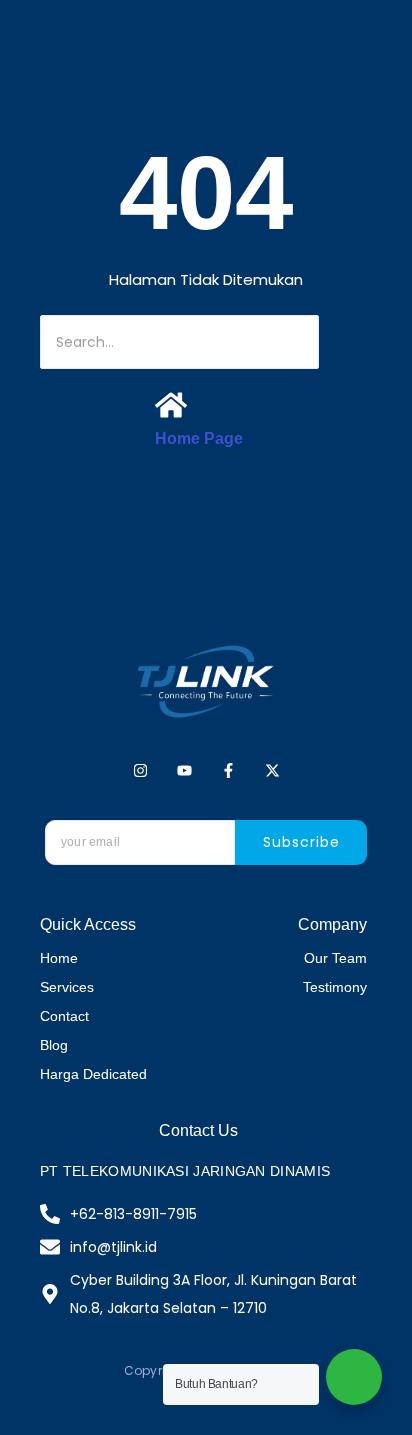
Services (67, 987)
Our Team (335, 958)
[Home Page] (171, 407)
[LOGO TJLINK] (206, 681)
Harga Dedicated (93, 1074)
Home (59, 958)
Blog (54, 1045)
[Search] (348, 342)
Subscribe (301, 842)
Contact (64, 1016)
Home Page (199, 438)
